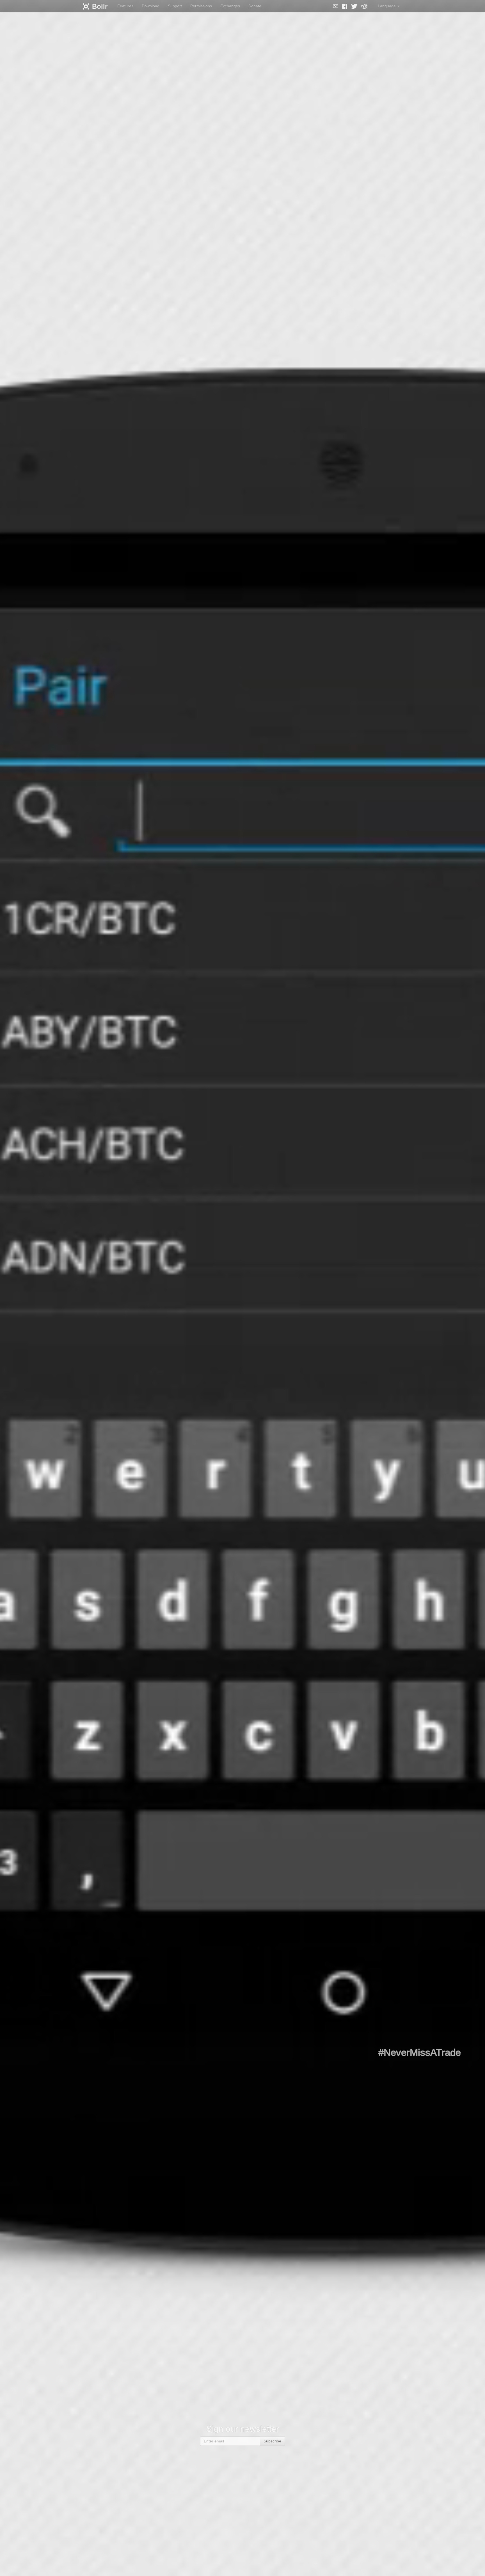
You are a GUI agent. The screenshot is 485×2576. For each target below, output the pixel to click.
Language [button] (387, 6)
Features (125, 6)
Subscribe (272, 2441)
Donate (255, 6)
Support (175, 6)
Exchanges (230, 6)
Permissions (201, 6)
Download (151, 6)
